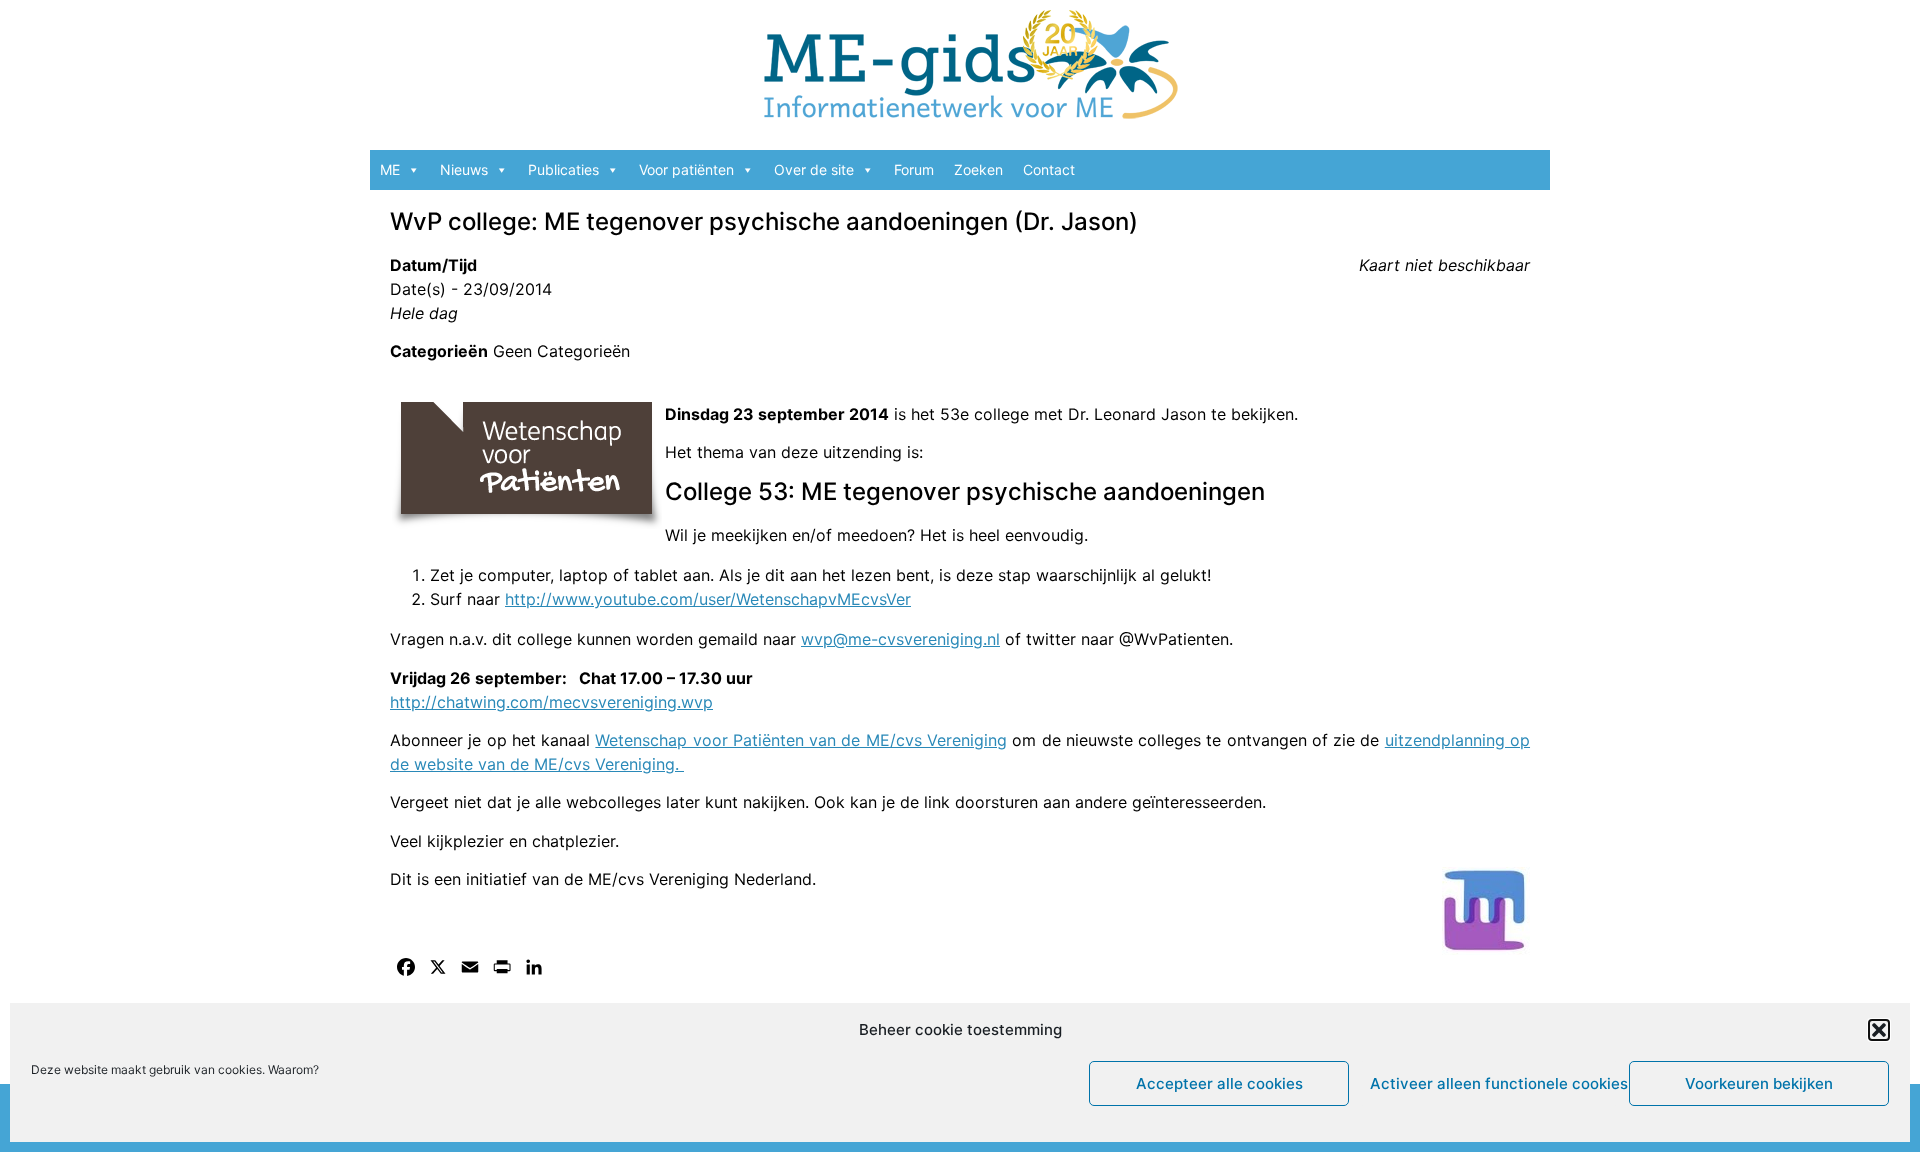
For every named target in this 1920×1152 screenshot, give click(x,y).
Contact (1049, 169)
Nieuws (464, 169)
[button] (1879, 1030)
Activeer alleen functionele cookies (1494, 1083)
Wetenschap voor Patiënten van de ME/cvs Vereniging (801, 740)
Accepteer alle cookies (1219, 1083)
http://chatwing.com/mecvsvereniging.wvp (551, 702)
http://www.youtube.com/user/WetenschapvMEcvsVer (708, 599)
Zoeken (978, 169)
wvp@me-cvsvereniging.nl (900, 639)
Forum (914, 169)
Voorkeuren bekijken (1759, 1083)
